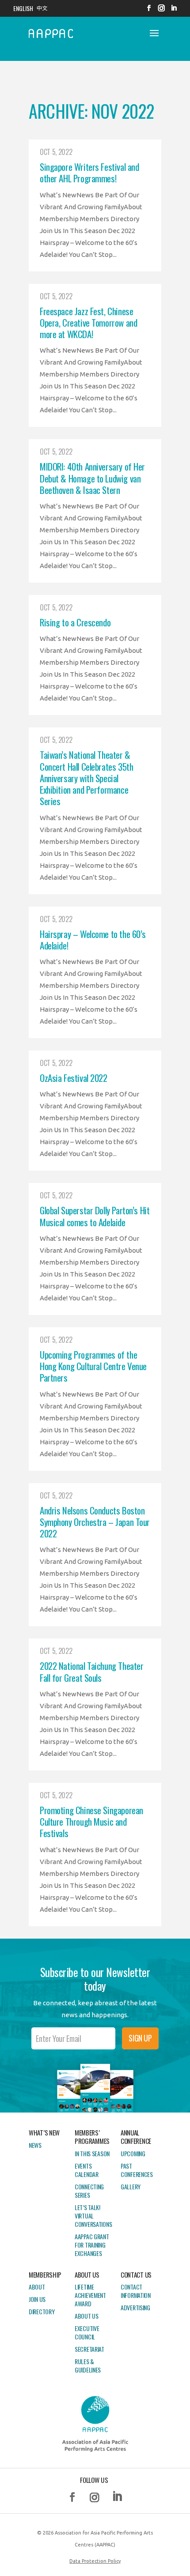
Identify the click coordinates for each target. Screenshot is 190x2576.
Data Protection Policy (95, 2561)
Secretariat (89, 2349)
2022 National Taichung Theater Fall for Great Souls (91, 1671)
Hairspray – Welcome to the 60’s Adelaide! (93, 940)
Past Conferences (137, 2170)
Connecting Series (89, 2191)
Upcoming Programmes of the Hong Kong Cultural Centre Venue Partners (93, 1366)
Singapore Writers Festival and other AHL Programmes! (89, 172)
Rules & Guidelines (88, 2365)
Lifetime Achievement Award (90, 2295)
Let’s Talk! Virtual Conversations (93, 2216)
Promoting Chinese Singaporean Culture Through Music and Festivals (91, 1822)
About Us (87, 2316)
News (35, 2145)
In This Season (92, 2153)
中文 (42, 8)
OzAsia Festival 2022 (74, 1078)
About (37, 2287)
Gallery (131, 2186)
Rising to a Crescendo (75, 622)
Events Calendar (87, 2170)
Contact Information (136, 2291)
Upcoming (133, 2153)
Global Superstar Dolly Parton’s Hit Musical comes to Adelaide (95, 1216)
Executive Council (87, 2332)
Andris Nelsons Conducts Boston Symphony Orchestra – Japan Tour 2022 (95, 1522)
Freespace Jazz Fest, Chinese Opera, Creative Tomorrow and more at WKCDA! (88, 323)
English (23, 8)
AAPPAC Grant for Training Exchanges (92, 2245)
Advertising (135, 2307)
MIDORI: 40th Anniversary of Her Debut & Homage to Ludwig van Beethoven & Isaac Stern (92, 478)
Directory (42, 2311)
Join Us (37, 2299)
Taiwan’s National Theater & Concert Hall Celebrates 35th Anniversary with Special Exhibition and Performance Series (86, 778)
